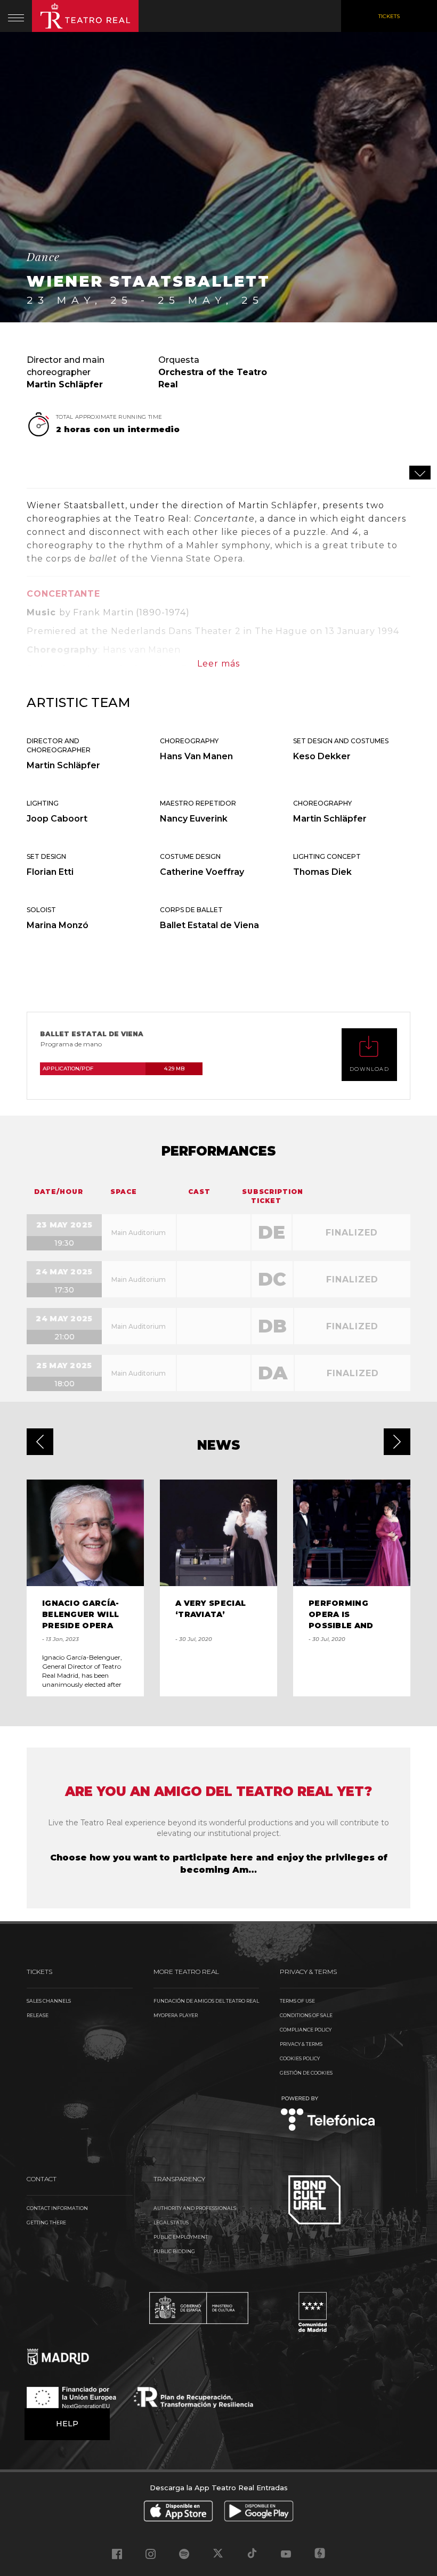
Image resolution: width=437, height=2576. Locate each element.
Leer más (218, 664)
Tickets (389, 16)
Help (67, 2424)
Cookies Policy (300, 2058)
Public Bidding (174, 2251)
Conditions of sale (306, 2015)
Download (369, 1069)
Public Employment (181, 2237)
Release (38, 2015)
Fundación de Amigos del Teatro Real (206, 2001)
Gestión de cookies (306, 2073)
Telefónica (328, 2114)
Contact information (57, 2208)
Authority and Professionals (195, 2208)
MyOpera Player (176, 2015)
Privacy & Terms (301, 2044)
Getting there (46, 2222)
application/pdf (114, 1068)
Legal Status (171, 2222)
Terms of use (297, 2001)
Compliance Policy (306, 2030)
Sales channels (49, 2001)
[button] (40, 1442)
